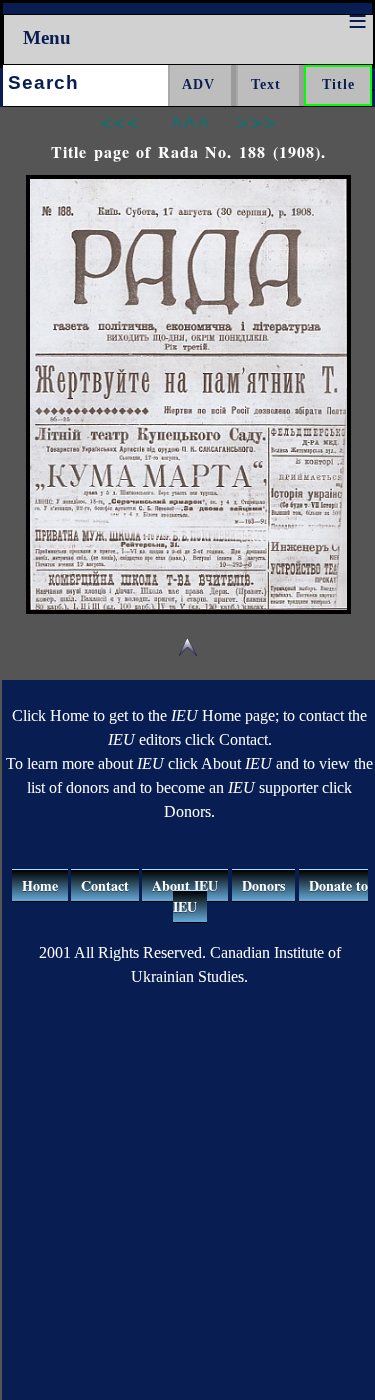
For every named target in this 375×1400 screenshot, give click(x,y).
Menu (47, 37)
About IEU (185, 885)
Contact (105, 885)
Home (40, 885)
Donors (263, 885)
